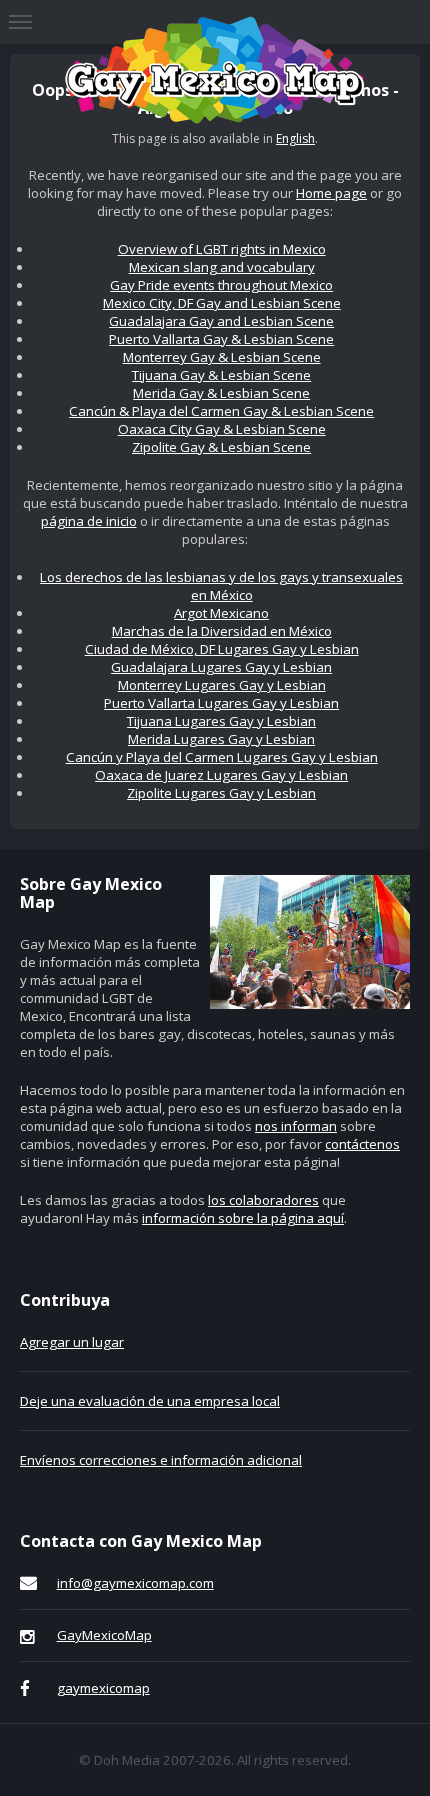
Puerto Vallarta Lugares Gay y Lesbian (221, 703)
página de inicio (89, 521)
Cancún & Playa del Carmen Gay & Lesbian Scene (221, 411)
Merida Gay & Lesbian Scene (221, 393)
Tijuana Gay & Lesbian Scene (221, 375)
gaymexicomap (103, 1688)
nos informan (296, 1126)
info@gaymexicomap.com (135, 1583)
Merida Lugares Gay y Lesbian (221, 739)
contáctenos (362, 1144)
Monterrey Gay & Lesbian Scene (222, 357)
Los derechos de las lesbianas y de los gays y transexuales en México (221, 586)
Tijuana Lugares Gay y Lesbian (221, 721)
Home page (331, 193)
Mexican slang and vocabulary (222, 267)
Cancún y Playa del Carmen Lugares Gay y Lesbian (222, 757)
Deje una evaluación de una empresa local (150, 1401)
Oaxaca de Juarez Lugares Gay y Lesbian (221, 775)
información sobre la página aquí (243, 1218)
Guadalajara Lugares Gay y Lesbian (221, 667)
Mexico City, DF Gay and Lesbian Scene (222, 303)
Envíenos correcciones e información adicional (161, 1460)
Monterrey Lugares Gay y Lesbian (222, 685)
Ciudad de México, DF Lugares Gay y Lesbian (222, 649)
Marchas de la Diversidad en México (222, 631)
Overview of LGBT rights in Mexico (222, 249)
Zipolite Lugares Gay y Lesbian (221, 793)
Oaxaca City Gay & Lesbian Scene (222, 429)
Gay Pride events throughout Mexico (221, 285)
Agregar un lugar (72, 1342)
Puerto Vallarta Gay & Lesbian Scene (221, 339)
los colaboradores (263, 1200)
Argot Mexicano (221, 613)
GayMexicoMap (104, 1635)
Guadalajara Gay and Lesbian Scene (221, 321)
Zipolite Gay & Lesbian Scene (221, 447)
